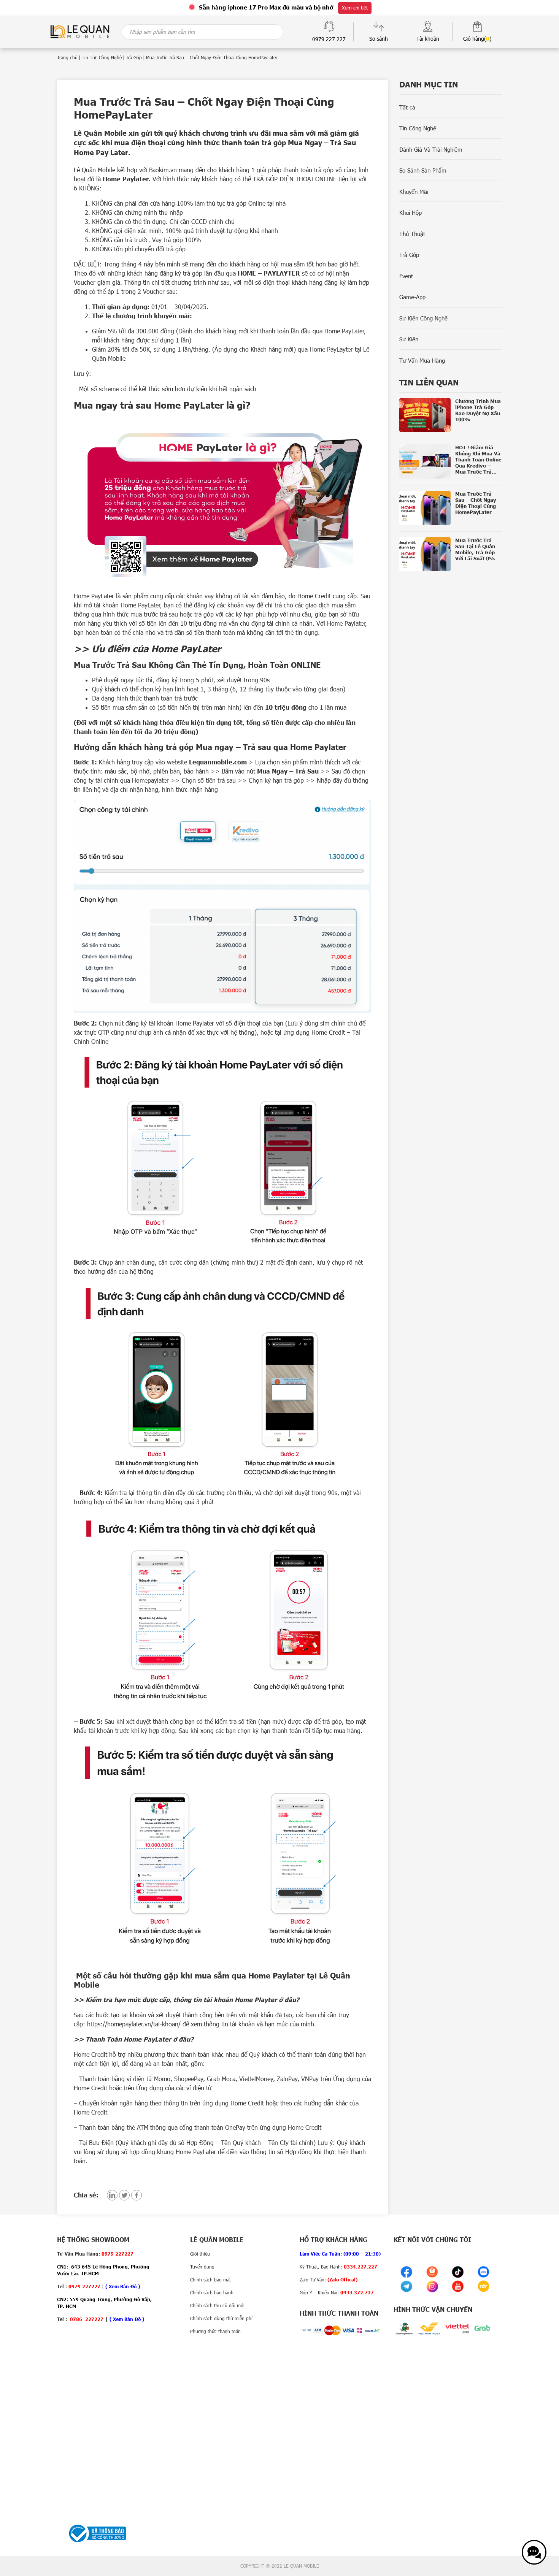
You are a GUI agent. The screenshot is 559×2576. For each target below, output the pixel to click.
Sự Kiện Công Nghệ (423, 318)
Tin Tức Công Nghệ (102, 57)
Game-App (412, 297)
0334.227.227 (360, 2267)
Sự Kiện (409, 339)
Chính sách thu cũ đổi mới (217, 2305)
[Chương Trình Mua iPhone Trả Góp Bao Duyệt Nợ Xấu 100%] (451, 415)
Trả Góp (134, 57)
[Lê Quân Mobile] (80, 31)
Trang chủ (67, 57)
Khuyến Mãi (414, 192)
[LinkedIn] (112, 2195)
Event (406, 276)
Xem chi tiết (355, 8)
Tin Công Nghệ (418, 128)
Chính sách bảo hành (212, 2292)
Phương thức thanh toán (215, 2331)
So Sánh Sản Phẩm (423, 170)
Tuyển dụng (202, 2267)
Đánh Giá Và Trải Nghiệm (431, 149)
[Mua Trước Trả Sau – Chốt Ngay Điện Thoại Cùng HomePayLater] (451, 508)
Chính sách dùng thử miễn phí (221, 2318)
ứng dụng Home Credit (314, 1032)
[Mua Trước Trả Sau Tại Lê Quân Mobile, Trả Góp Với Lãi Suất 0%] (451, 554)
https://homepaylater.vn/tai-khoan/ (134, 2024)
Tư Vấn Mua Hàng (422, 360)
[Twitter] (124, 2195)
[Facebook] (137, 2195)
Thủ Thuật (412, 234)
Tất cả (407, 107)
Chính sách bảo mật (210, 2280)
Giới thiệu (200, 2254)
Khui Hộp (411, 212)
